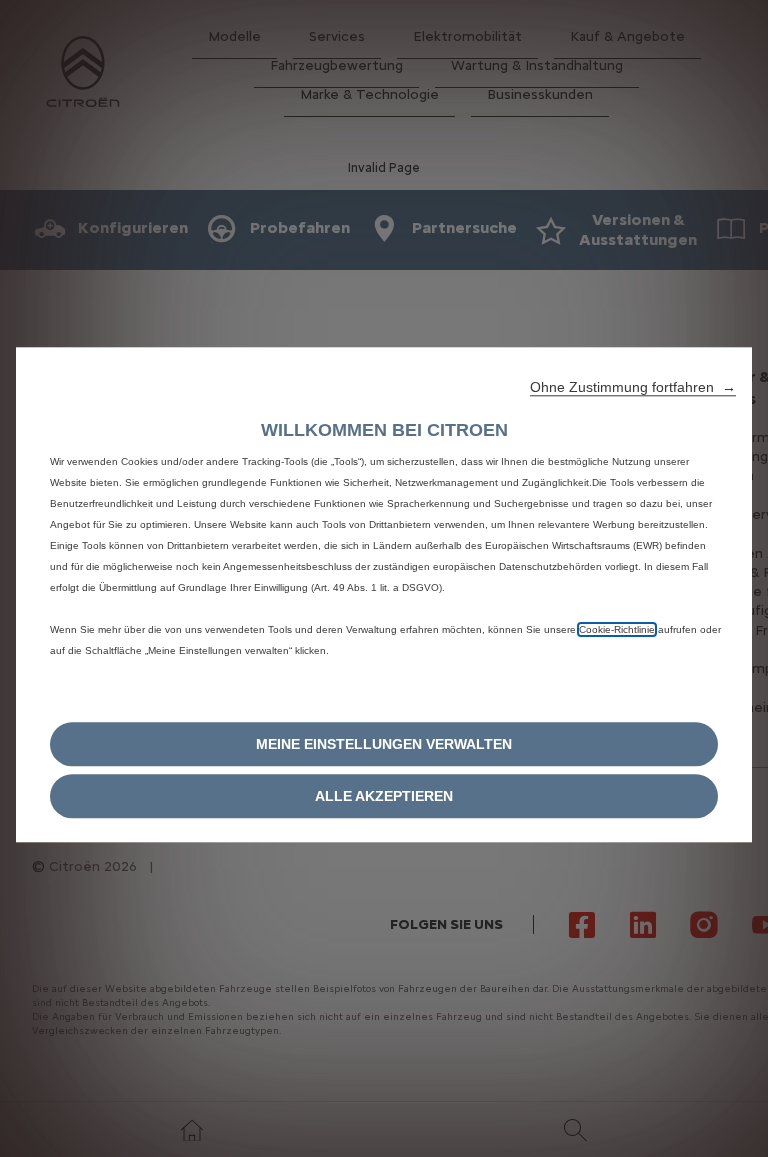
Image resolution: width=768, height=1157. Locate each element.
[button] (633, 387)
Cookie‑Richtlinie (617, 629)
